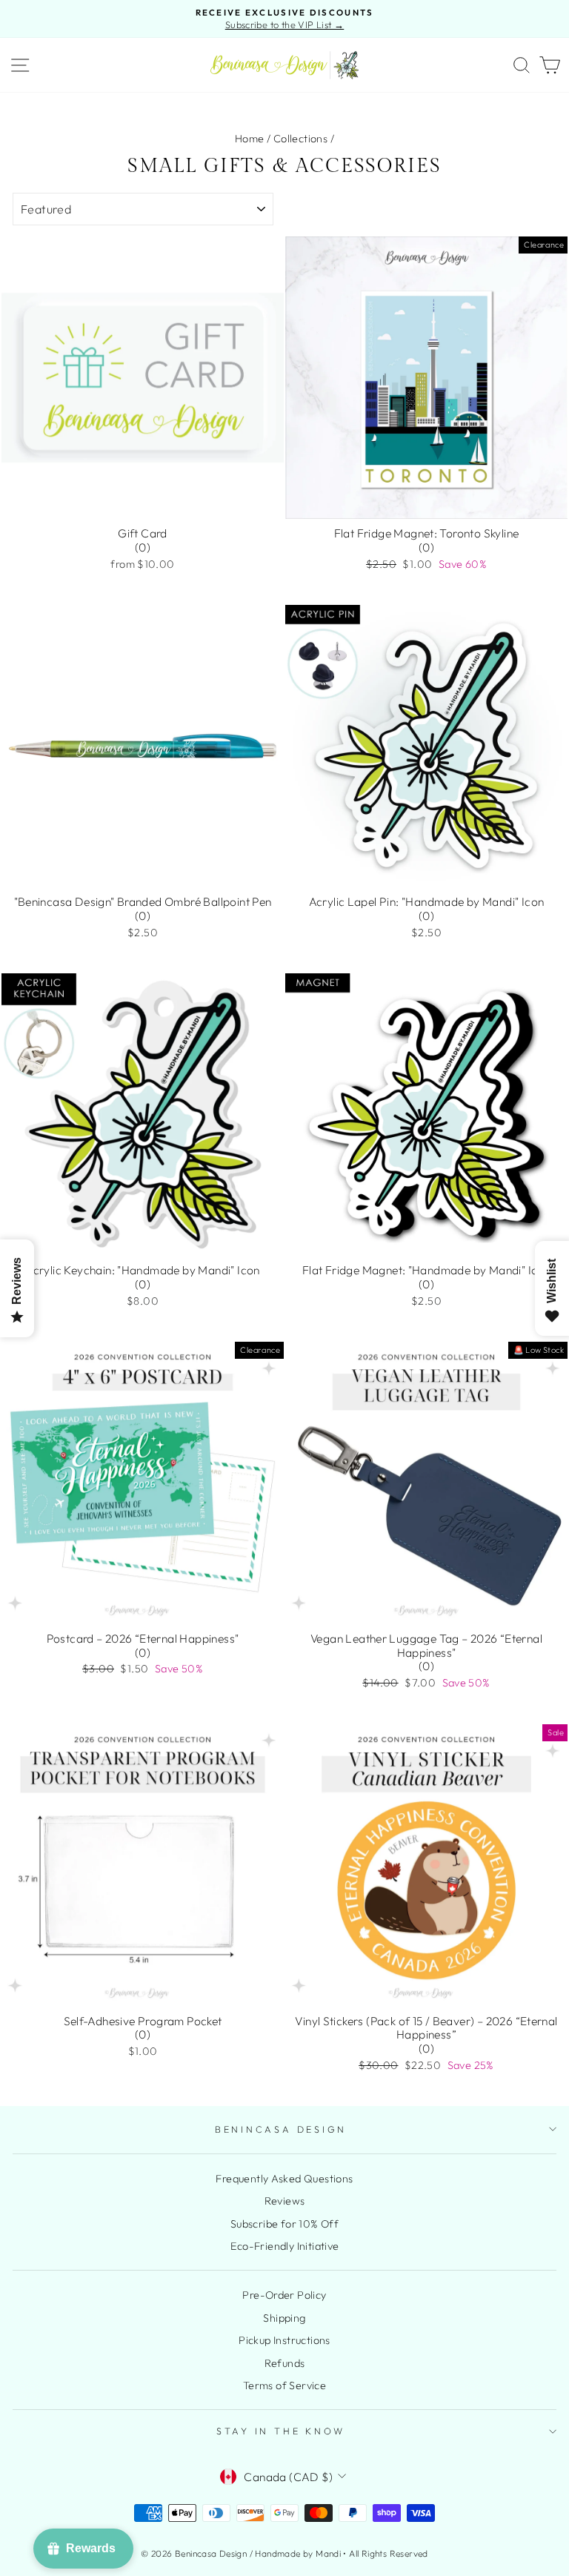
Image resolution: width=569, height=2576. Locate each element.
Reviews (285, 2201)
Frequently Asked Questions (284, 2179)
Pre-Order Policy (284, 2295)
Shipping (284, 2318)
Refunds (285, 2363)
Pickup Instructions (284, 2340)
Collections (300, 139)
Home (250, 139)
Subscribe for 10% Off (284, 2224)
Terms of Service (284, 2385)
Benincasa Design (281, 2129)
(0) (143, 547)
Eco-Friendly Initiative (285, 2246)
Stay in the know (281, 2431)
